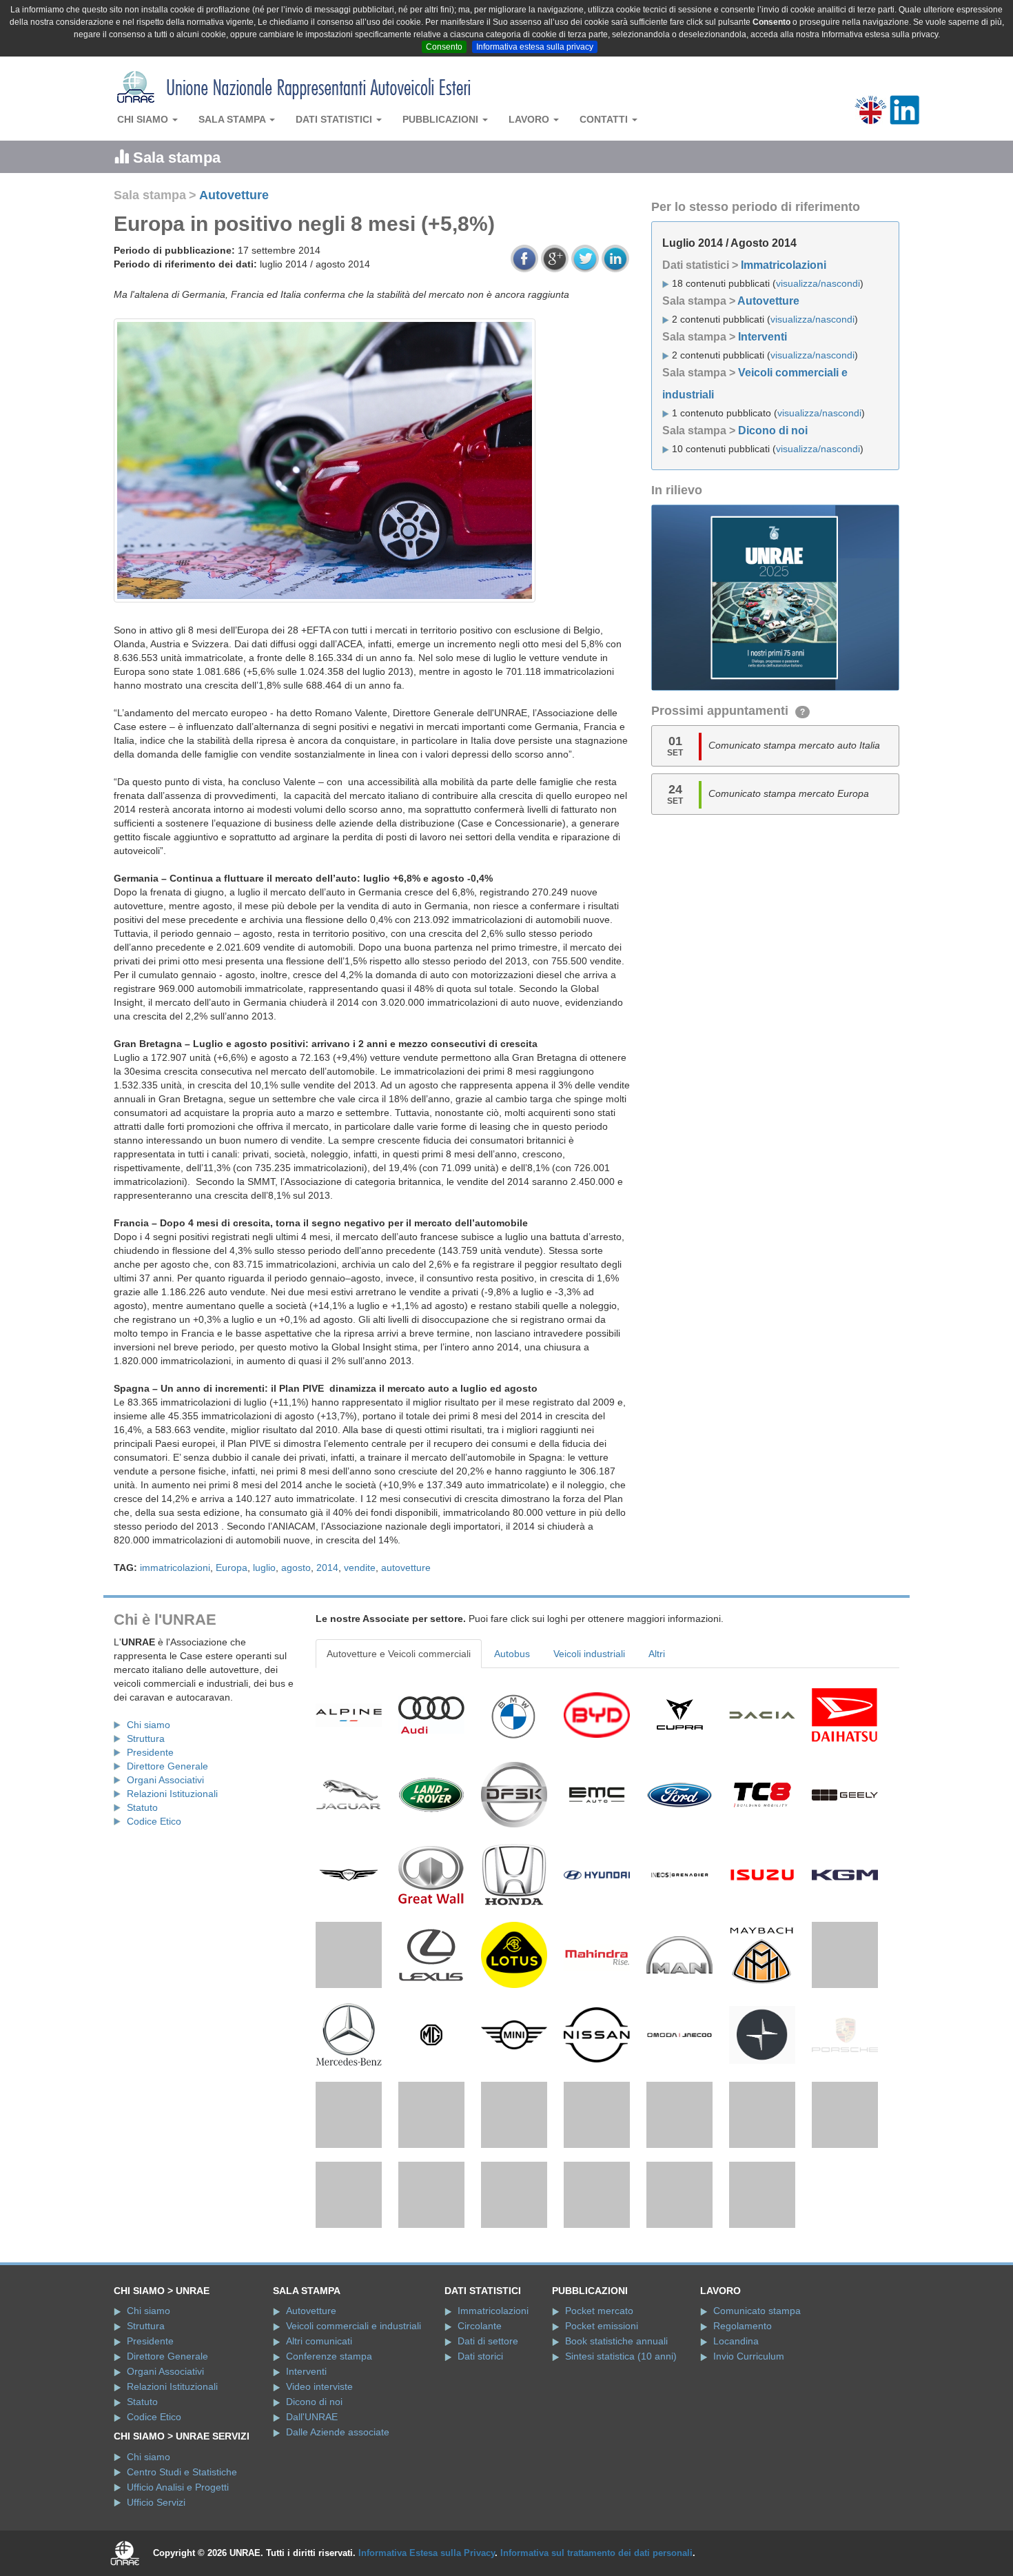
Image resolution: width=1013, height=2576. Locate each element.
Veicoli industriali (589, 1654)
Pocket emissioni (602, 2418)
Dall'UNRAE (312, 2509)
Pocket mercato (599, 2403)
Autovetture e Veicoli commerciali (399, 1654)
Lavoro (530, 119)
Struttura (146, 1738)
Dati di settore (488, 2433)
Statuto (142, 1807)
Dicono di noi (773, 430)
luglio (264, 1568)
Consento (444, 47)
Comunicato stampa (757, 2403)
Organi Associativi (165, 1780)
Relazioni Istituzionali (172, 1794)
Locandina (736, 2433)
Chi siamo (144, 119)
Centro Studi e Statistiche (182, 2564)
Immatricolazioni (784, 265)
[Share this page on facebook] (524, 258)
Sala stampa (233, 119)
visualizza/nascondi (818, 283)
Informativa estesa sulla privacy (535, 47)
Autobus (512, 1654)
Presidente (150, 1752)
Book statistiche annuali (616, 2433)
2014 (327, 1568)
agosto (296, 1568)
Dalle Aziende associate (338, 2524)
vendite (360, 1568)
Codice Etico (154, 1821)
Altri (657, 1654)
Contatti (605, 119)
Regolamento (743, 2418)
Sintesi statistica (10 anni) (621, 2448)
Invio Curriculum (749, 2448)
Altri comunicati (319, 2433)
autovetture (406, 1568)
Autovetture (234, 195)
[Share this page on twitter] (585, 258)
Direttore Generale (167, 1766)
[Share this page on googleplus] (555, 258)
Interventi (763, 337)
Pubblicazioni (442, 119)
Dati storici (480, 2448)
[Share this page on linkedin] (615, 258)
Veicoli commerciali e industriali (354, 2418)
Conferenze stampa (329, 2448)
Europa (232, 1568)
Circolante (480, 2418)
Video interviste (319, 2479)
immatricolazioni (175, 1568)
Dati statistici (335, 119)
